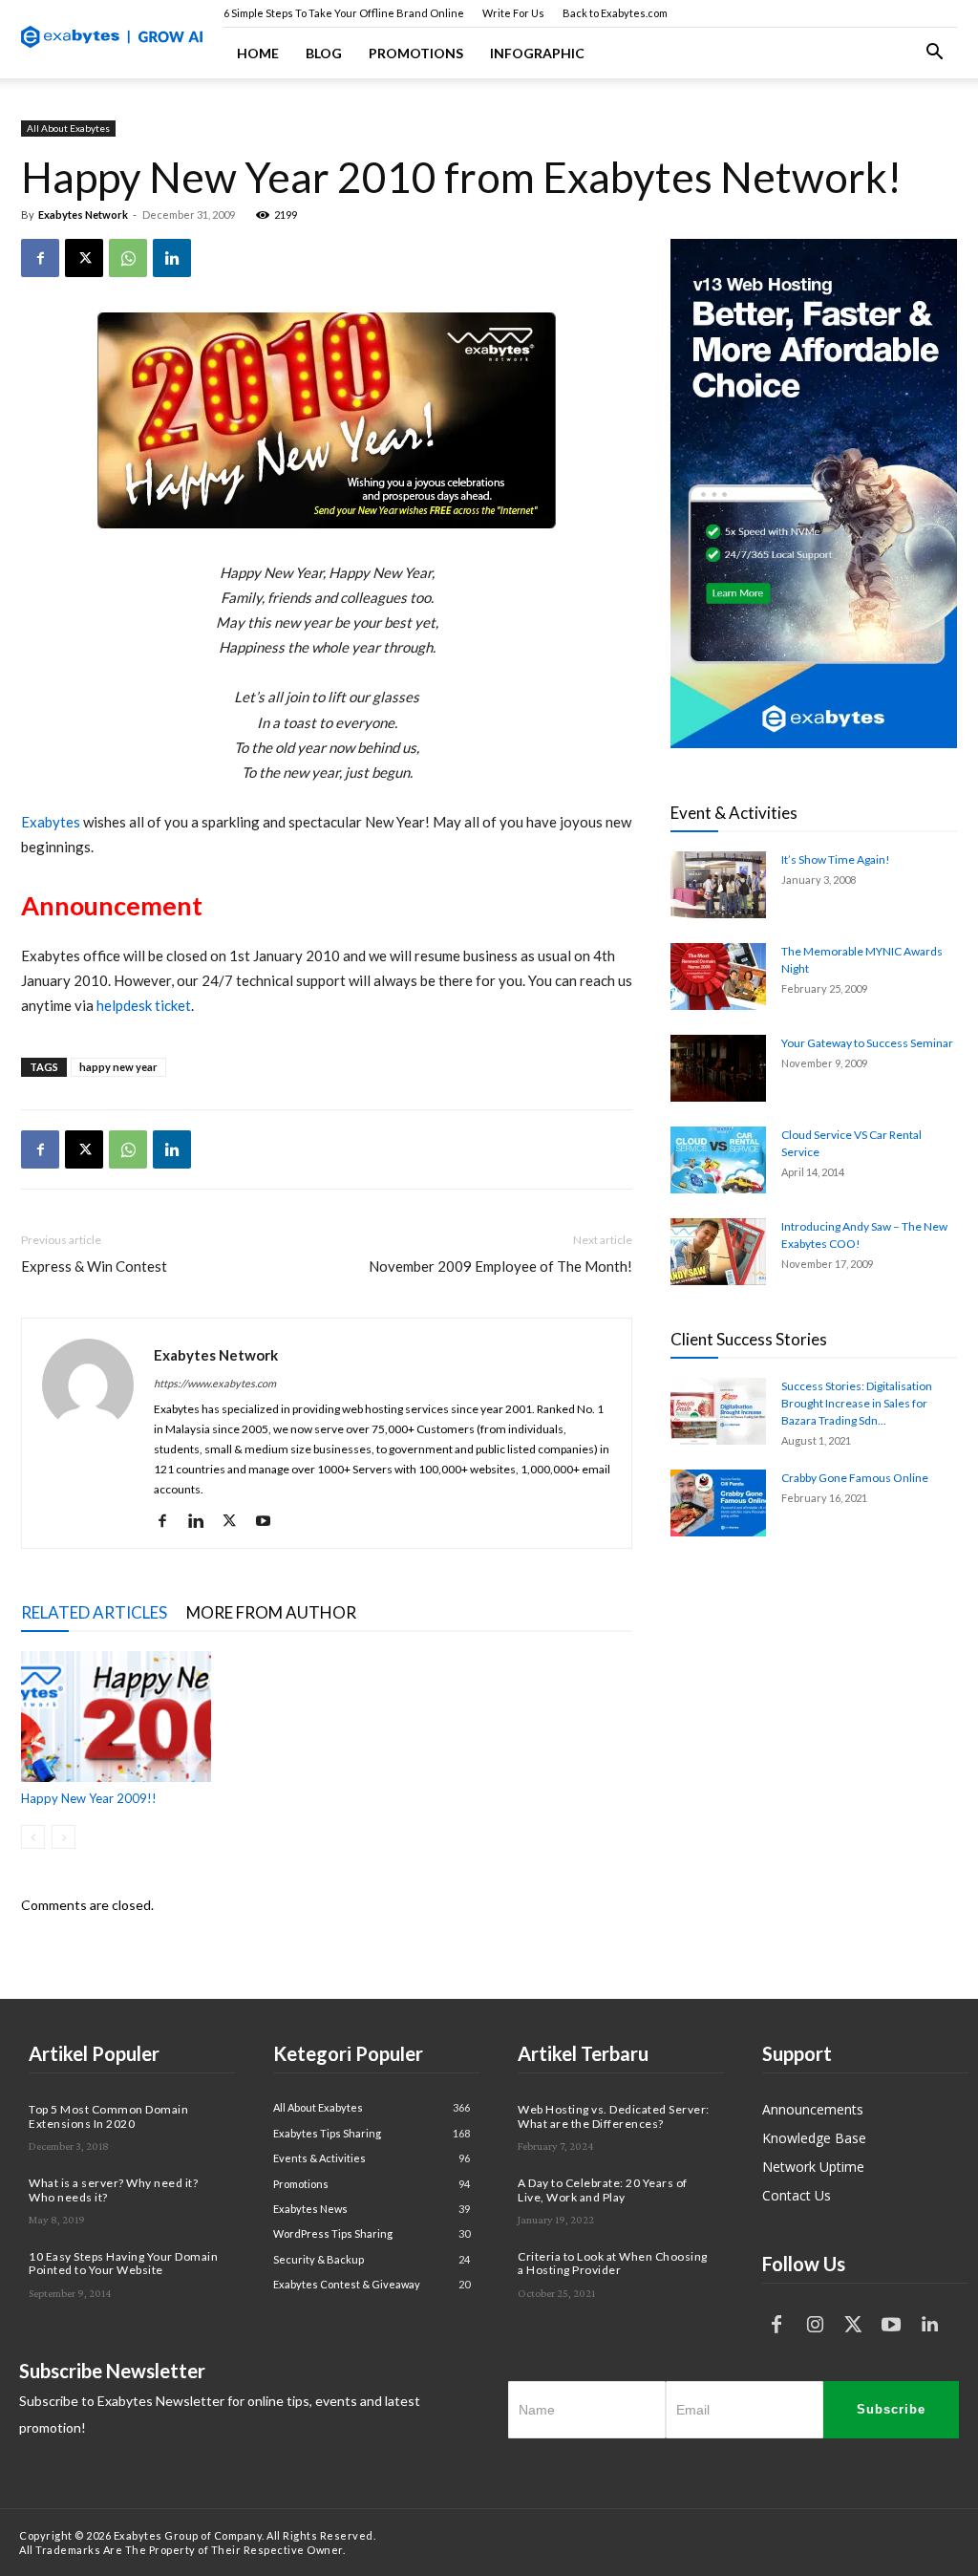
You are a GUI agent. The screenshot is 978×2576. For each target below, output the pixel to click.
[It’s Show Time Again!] (718, 885)
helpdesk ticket (144, 1005)
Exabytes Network (83, 215)
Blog (324, 53)
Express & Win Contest (94, 1266)
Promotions (416, 53)
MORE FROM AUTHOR (271, 1612)
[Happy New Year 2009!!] (116, 1717)
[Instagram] (815, 2325)
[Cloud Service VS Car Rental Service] (718, 1160)
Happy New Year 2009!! (89, 1798)
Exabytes (51, 822)
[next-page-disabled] (64, 1837)
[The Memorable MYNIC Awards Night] (718, 977)
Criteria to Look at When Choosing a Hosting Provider (613, 2263)
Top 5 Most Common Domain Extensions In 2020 (108, 2116)
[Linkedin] (172, 258)
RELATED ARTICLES (94, 1612)
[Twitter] (853, 2325)
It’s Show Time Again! (836, 859)
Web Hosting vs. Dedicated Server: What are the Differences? (614, 2116)
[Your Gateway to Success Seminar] (718, 1068)
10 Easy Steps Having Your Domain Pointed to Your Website (123, 2263)
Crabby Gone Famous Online (855, 1478)
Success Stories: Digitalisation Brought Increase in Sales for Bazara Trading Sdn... (857, 1403)
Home (258, 53)
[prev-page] (33, 1837)
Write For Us (513, 13)
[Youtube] (270, 1521)
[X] (84, 258)
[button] (934, 54)
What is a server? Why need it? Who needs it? (113, 2190)
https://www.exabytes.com (215, 1383)
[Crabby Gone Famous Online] (718, 1503)
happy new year (118, 1067)
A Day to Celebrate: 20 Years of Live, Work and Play (603, 2190)
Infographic (537, 53)
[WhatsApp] (128, 258)
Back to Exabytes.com (615, 13)
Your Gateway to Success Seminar (867, 1043)
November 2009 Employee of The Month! (500, 1266)
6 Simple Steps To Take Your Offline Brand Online (344, 13)
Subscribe (891, 2409)
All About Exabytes (68, 128)
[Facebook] (40, 258)
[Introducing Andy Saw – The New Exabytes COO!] (718, 1252)
